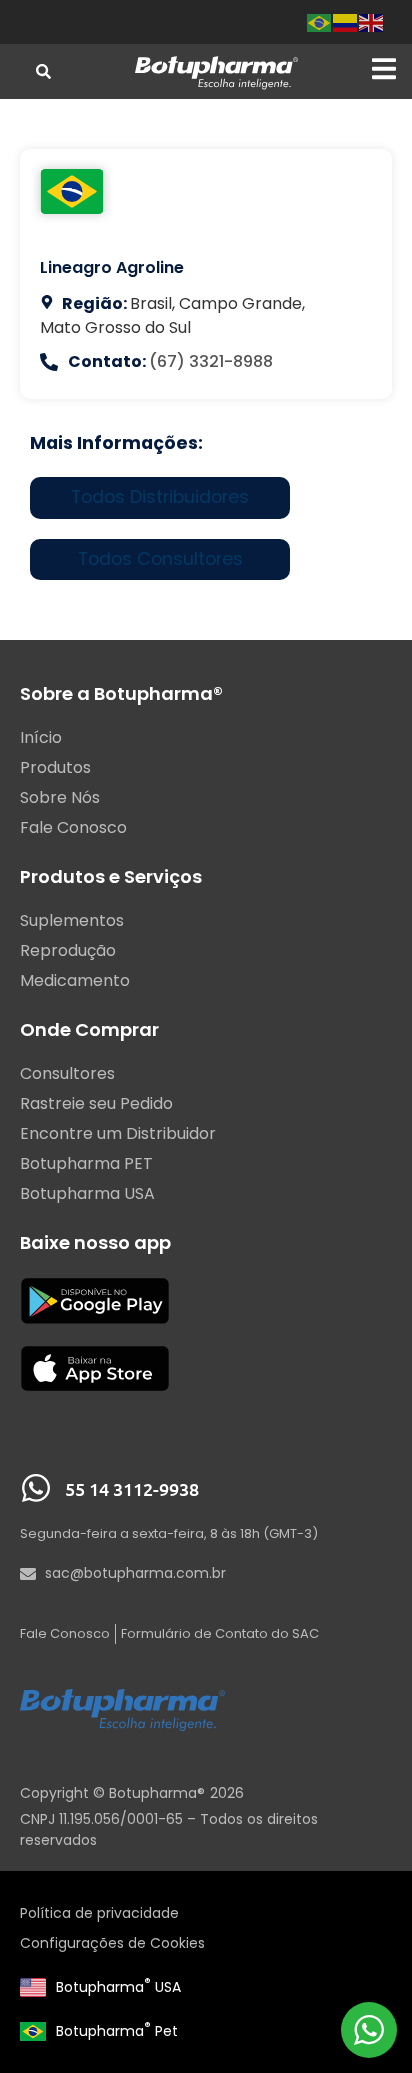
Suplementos (72, 921)
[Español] (346, 21)
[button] (383, 69)
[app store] (95, 1368)
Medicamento (75, 981)
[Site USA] (33, 1987)
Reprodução (68, 951)
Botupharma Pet (117, 2031)
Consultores (67, 1074)
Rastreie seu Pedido (96, 1104)
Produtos (55, 768)
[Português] (320, 21)
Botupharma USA (118, 1987)
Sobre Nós (60, 798)
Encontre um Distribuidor (118, 1134)
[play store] (95, 1300)
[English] (372, 21)
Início (41, 738)
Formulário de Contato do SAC (220, 1633)
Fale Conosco (73, 828)
